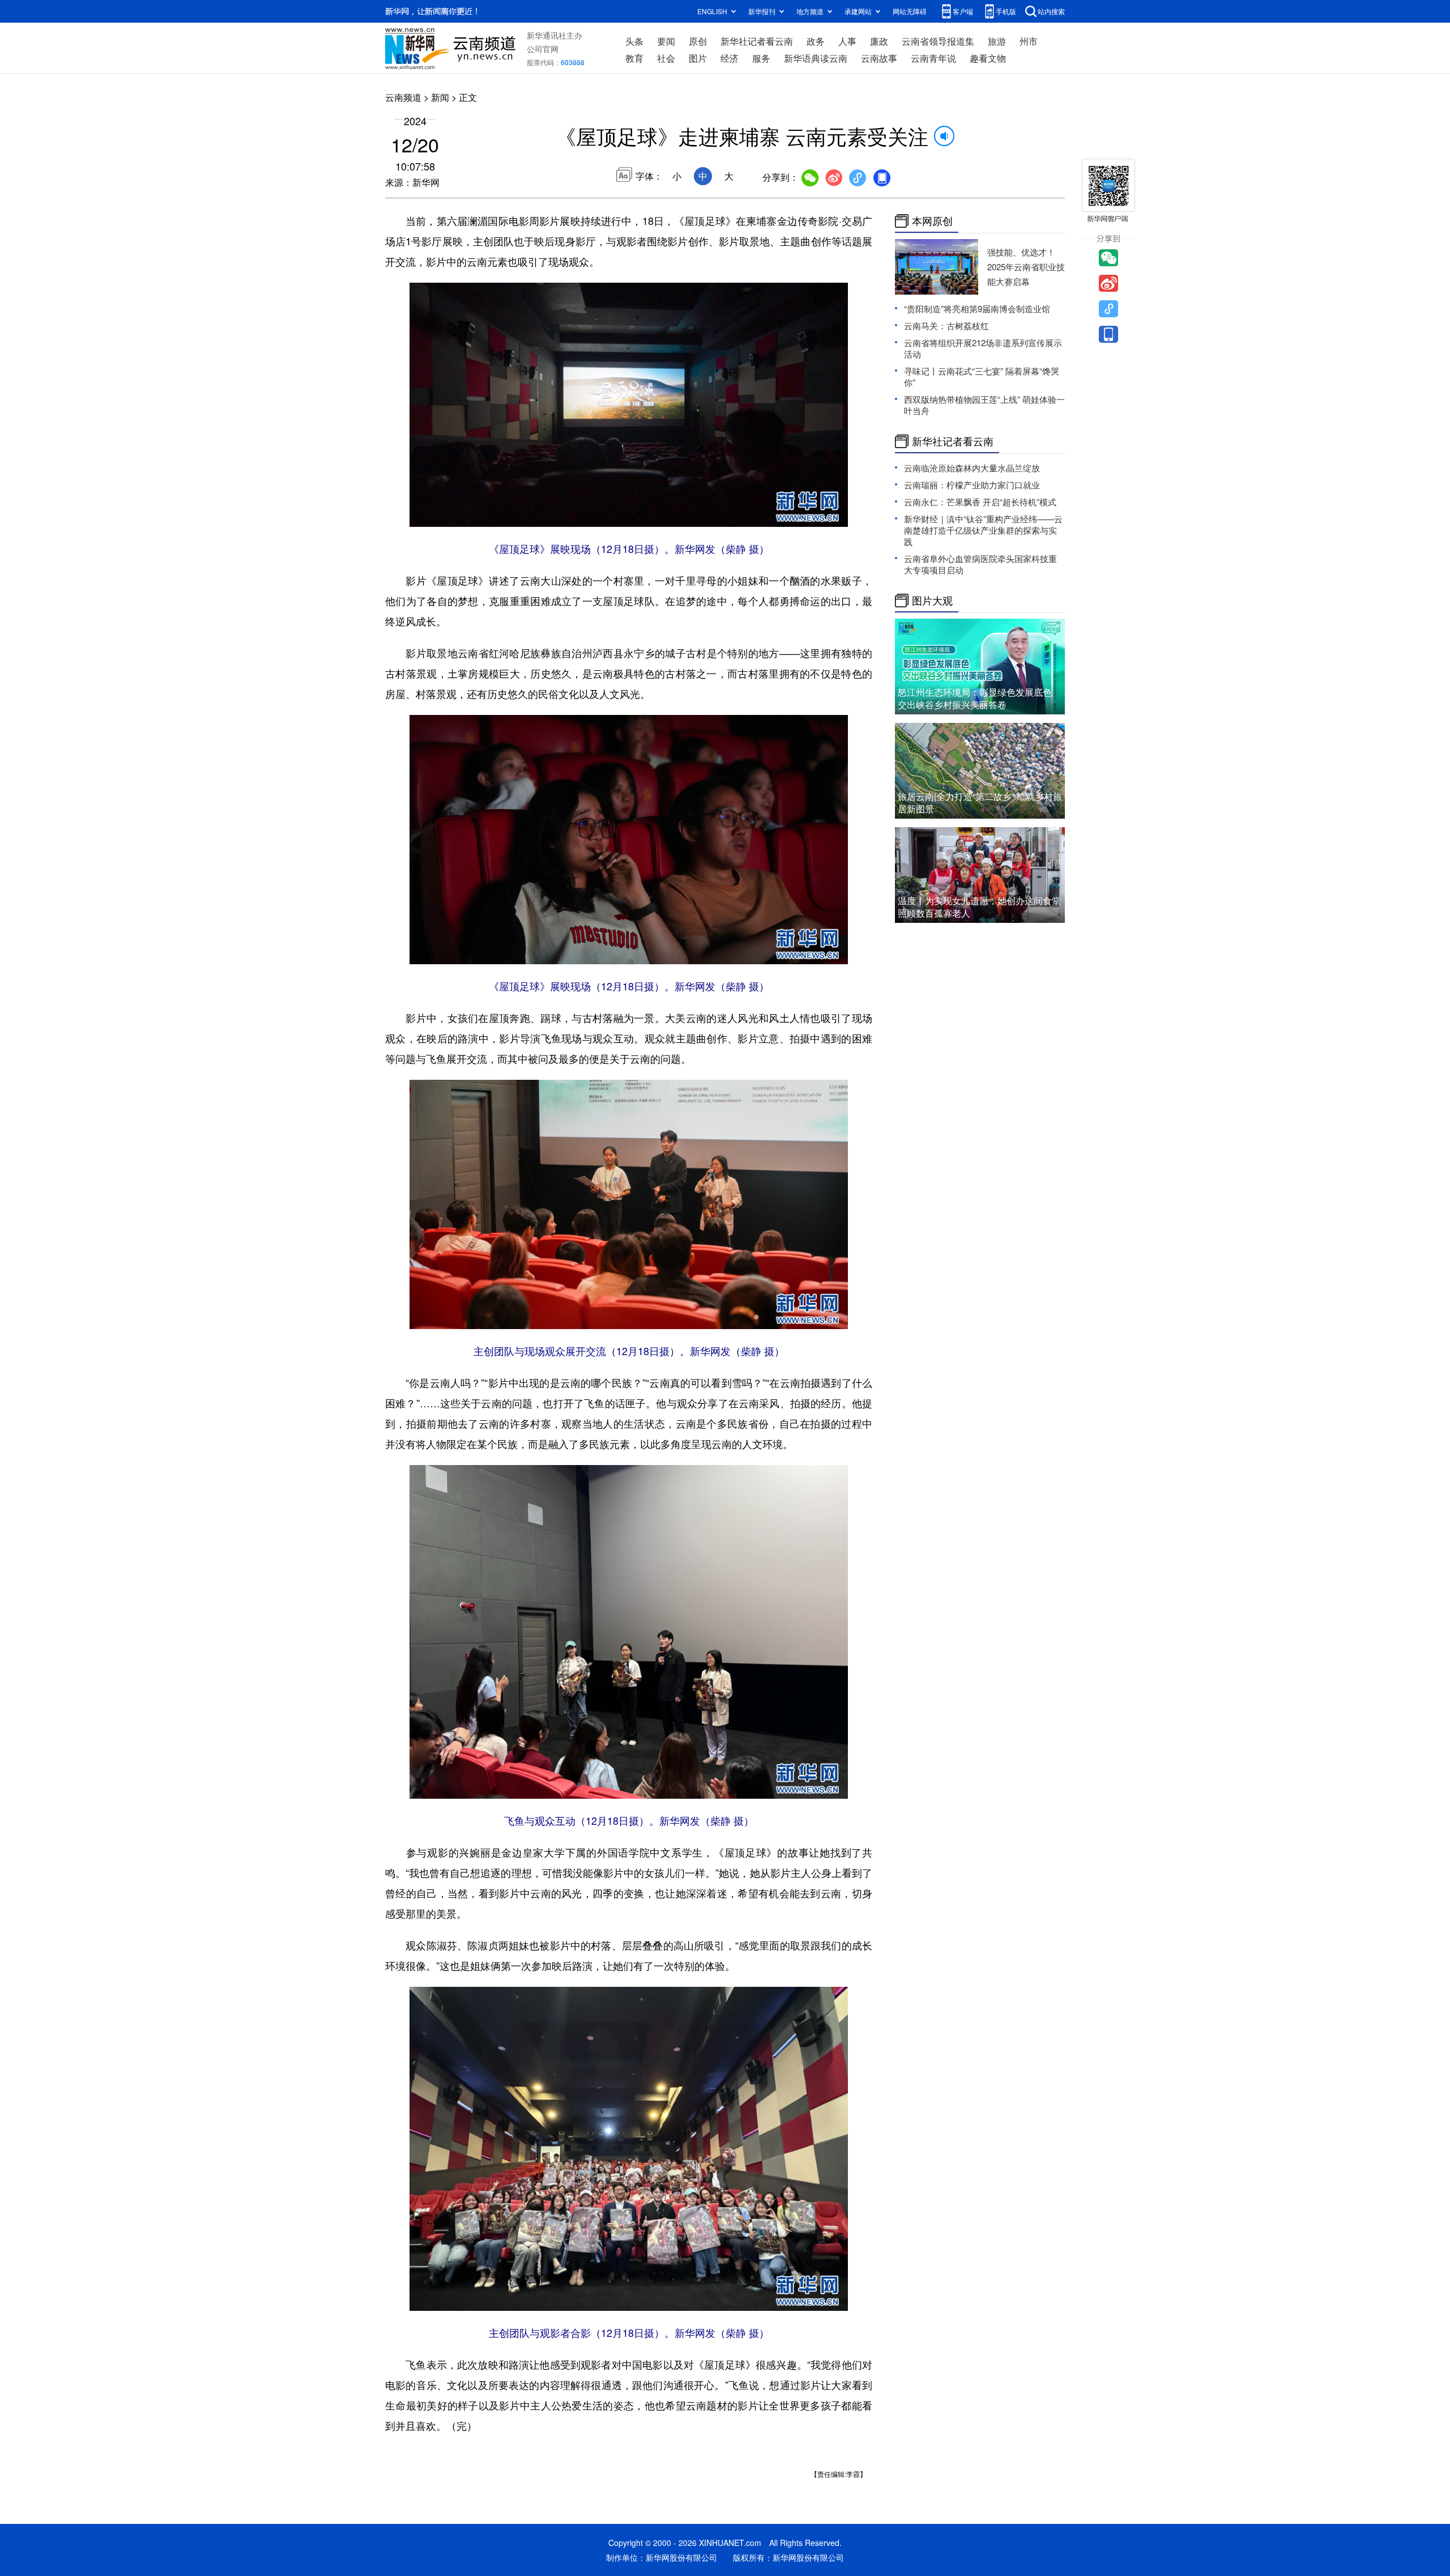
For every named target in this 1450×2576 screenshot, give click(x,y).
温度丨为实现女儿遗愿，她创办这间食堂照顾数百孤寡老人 (979, 907)
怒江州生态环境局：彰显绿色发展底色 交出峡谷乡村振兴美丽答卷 (975, 698)
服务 (761, 58)
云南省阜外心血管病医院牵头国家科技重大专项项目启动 (980, 564)
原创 (698, 41)
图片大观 (932, 601)
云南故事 (879, 58)
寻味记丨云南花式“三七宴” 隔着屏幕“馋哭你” (982, 376)
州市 (1029, 41)
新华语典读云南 (816, 58)
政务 (816, 41)
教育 (634, 58)
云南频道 (403, 97)
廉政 (879, 41)
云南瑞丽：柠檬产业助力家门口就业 (972, 485)
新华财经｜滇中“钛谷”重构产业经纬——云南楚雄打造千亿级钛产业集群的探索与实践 (983, 530)
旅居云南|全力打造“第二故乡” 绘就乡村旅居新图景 (980, 802)
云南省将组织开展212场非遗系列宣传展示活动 (983, 348)
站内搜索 (1051, 11)
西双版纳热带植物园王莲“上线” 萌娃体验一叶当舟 (984, 405)
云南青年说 (933, 58)
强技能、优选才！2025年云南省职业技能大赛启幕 (1026, 267)
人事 (847, 41)
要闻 (666, 41)
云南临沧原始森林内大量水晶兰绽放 (972, 468)
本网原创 (932, 221)
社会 (666, 58)
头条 (634, 41)
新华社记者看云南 (757, 41)
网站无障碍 (910, 11)
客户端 (963, 11)
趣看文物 (988, 58)
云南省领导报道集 (938, 41)
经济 (730, 58)
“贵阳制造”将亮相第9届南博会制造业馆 (977, 308)
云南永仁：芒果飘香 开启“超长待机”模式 (980, 502)
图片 (698, 58)
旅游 (997, 41)
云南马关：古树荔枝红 (946, 325)
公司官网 (543, 49)
